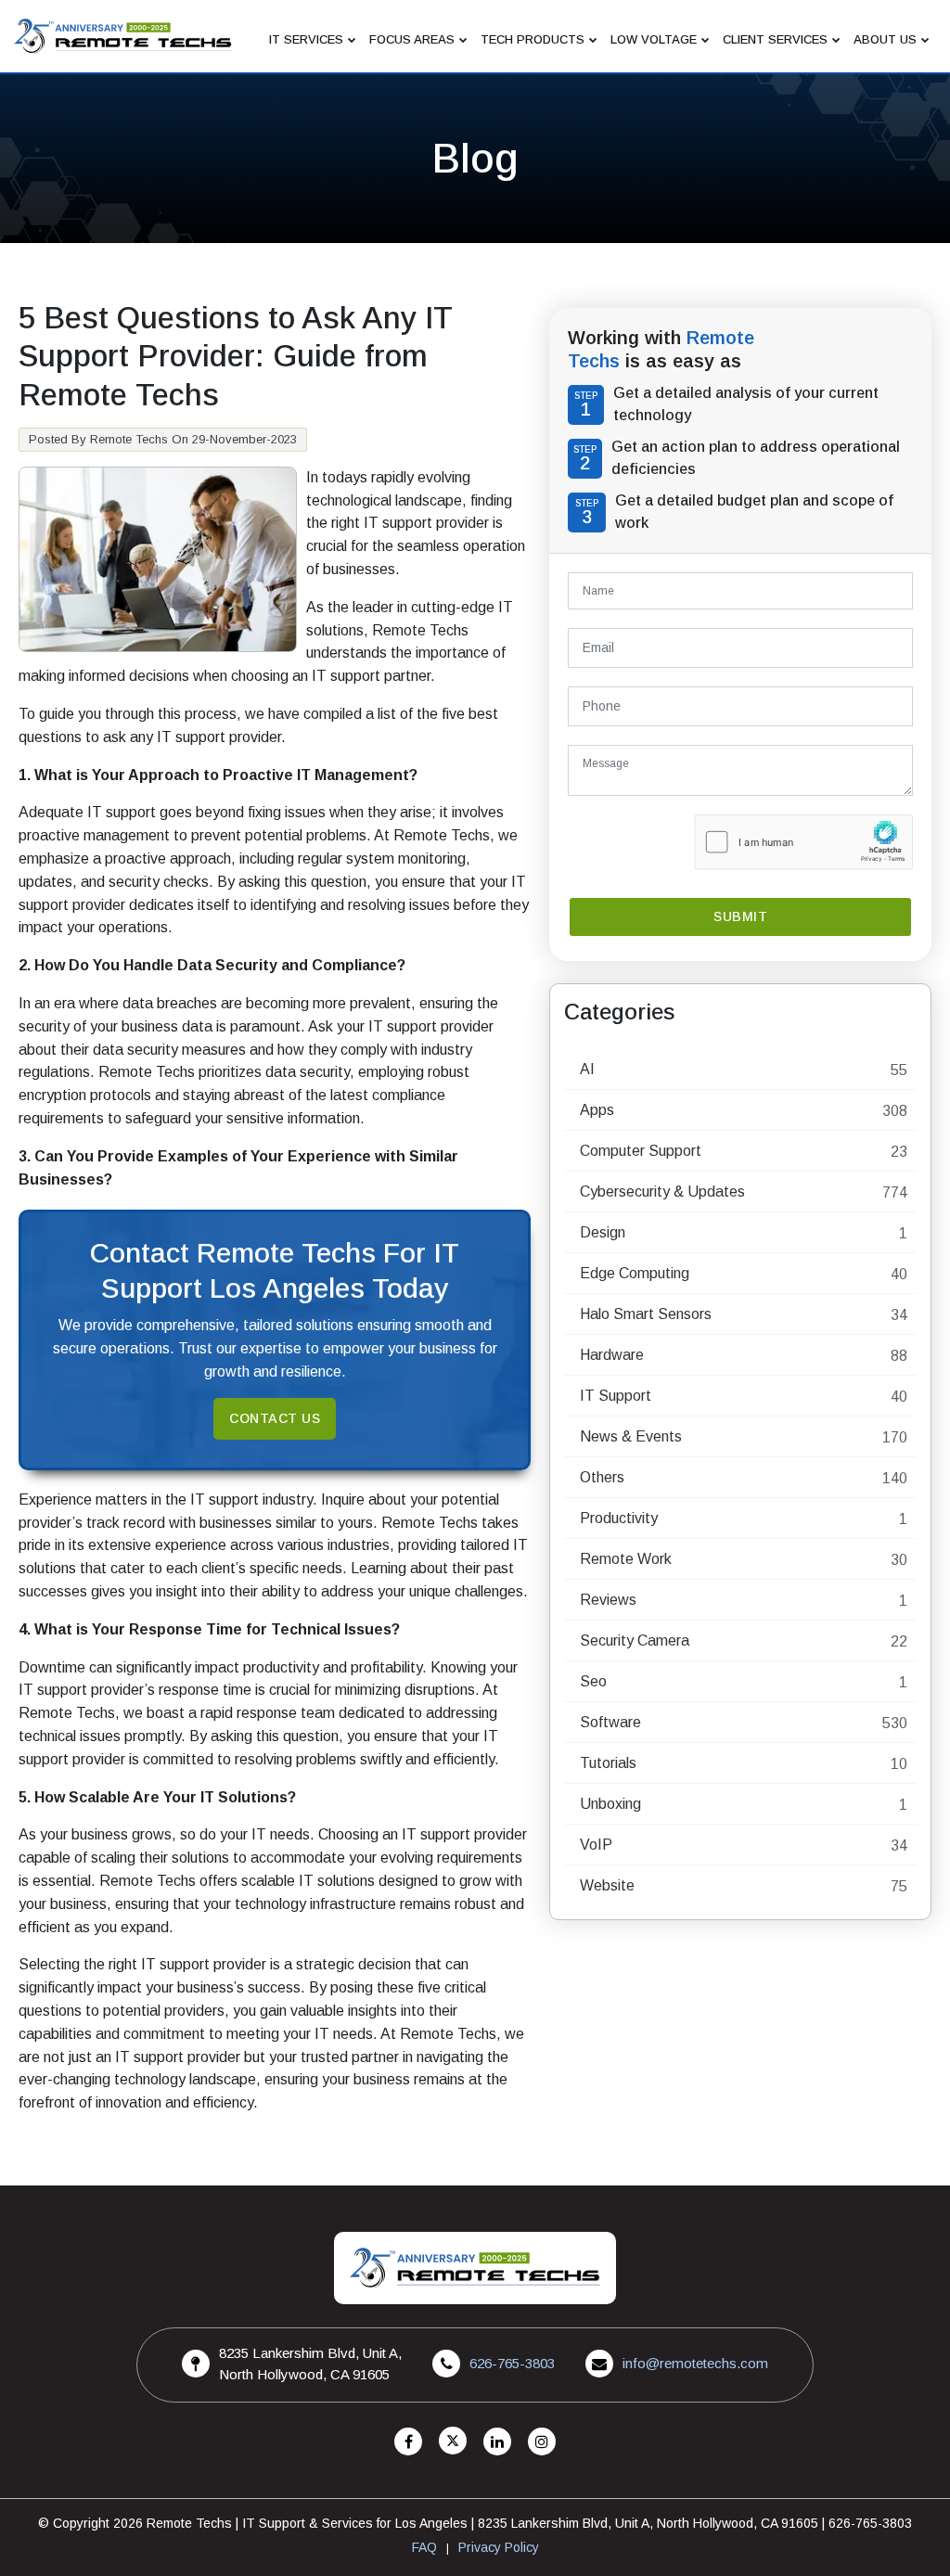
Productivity (619, 1518)
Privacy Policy (499, 2547)
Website (607, 1885)
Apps (597, 1110)
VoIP (596, 1845)
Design (603, 1232)
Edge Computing (635, 1273)
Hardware (612, 1355)
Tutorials (608, 1763)
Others (602, 1477)
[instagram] (542, 2442)
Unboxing (610, 1804)
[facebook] (408, 2442)
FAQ (424, 2547)
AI (587, 1069)
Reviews (608, 1600)
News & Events (631, 1436)
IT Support (616, 1396)
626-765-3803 (512, 2363)
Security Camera (635, 1640)
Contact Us (275, 1418)
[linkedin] (497, 2442)
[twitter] (453, 2442)
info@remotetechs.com (695, 2363)
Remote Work (626, 1559)
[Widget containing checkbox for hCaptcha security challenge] (803, 842)
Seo (593, 1681)
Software (610, 1722)
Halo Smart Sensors (646, 1314)
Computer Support (641, 1151)
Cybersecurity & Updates (662, 1192)
